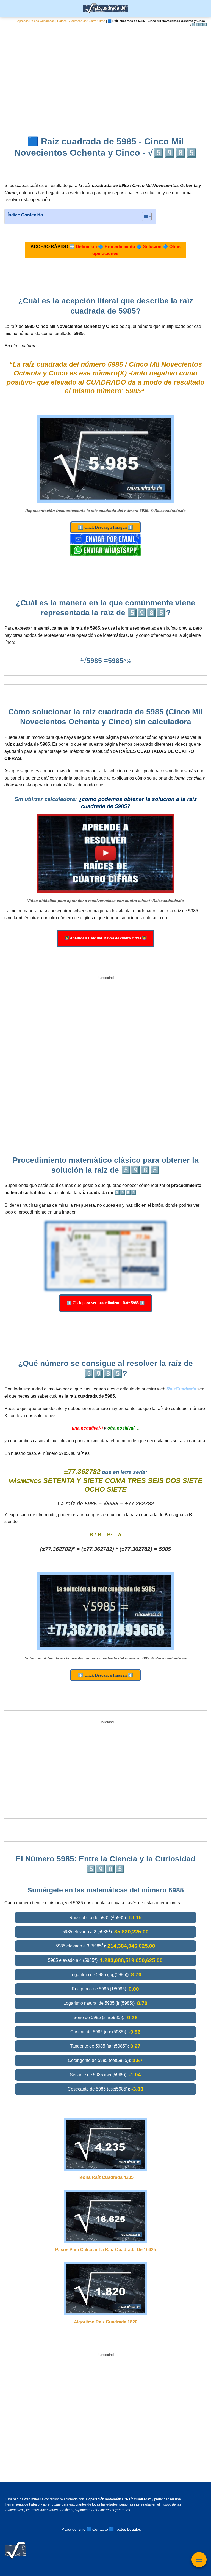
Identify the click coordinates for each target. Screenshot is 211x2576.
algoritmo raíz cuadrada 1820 (106, 2322)
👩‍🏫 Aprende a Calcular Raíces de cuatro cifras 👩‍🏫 (105, 938)
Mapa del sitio (73, 2529)
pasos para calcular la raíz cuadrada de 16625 (106, 2250)
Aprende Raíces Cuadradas (36, 21)
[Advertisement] (105, 77)
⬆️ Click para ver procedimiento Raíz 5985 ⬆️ (106, 1303)
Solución (152, 247)
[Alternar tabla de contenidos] (144, 216)
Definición (86, 247)
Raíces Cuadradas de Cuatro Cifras (81, 21)
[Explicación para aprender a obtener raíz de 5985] (105, 853)
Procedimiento (120, 247)
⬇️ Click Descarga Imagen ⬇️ (105, 527)
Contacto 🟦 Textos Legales (117, 2529)
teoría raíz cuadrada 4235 (106, 2177)
